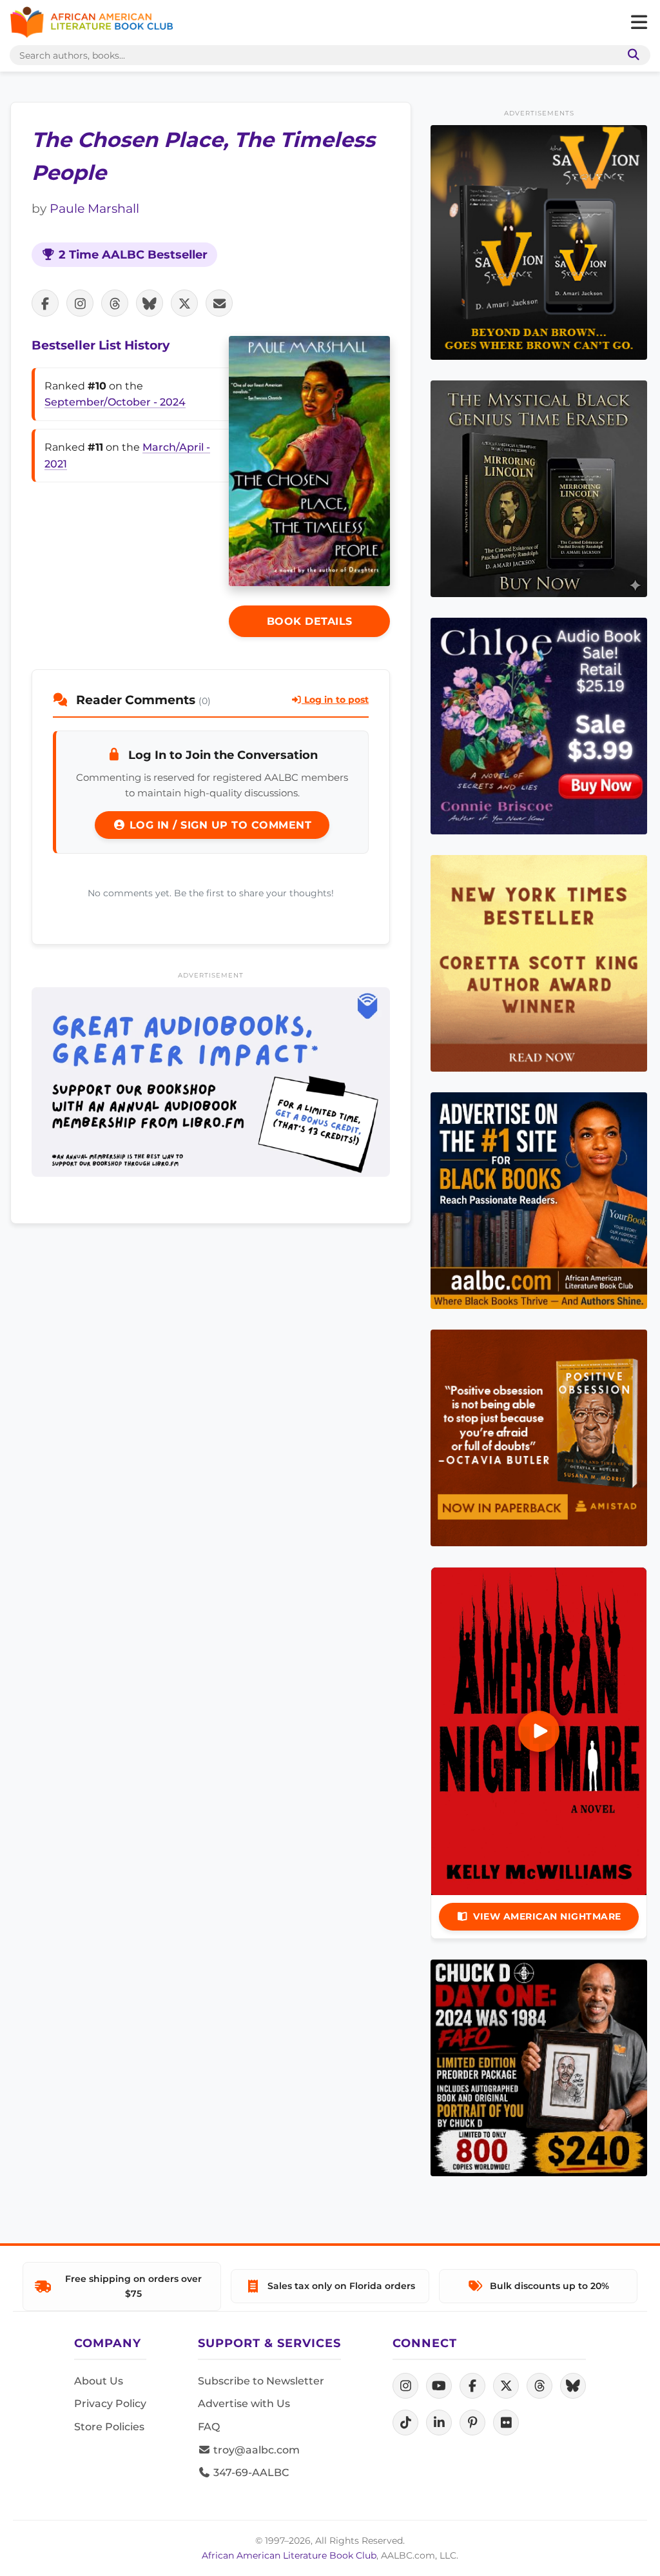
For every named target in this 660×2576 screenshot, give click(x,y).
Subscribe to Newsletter (261, 2381)
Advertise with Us (244, 2404)
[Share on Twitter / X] (184, 303)
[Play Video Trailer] (539, 1731)
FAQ (209, 2427)
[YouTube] (439, 2386)
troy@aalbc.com (255, 2450)
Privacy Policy (110, 2404)
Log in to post (335, 700)
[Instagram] (405, 2386)
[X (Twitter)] (506, 2386)
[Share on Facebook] (45, 303)
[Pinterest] (472, 2423)
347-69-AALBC (250, 2473)
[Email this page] (219, 303)
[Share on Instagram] (80, 303)
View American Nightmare (547, 1916)
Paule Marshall (94, 208)
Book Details (310, 621)
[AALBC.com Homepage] (92, 23)
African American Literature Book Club (289, 2555)
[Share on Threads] (115, 303)
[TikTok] (405, 2423)
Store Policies (109, 2427)
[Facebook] (472, 2386)
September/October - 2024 (115, 402)
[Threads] (539, 2386)
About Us (99, 2381)
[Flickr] (506, 2423)
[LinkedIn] (439, 2423)
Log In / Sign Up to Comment (218, 825)
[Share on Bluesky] (150, 303)
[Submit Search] (631, 55)
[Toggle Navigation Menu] (639, 23)
